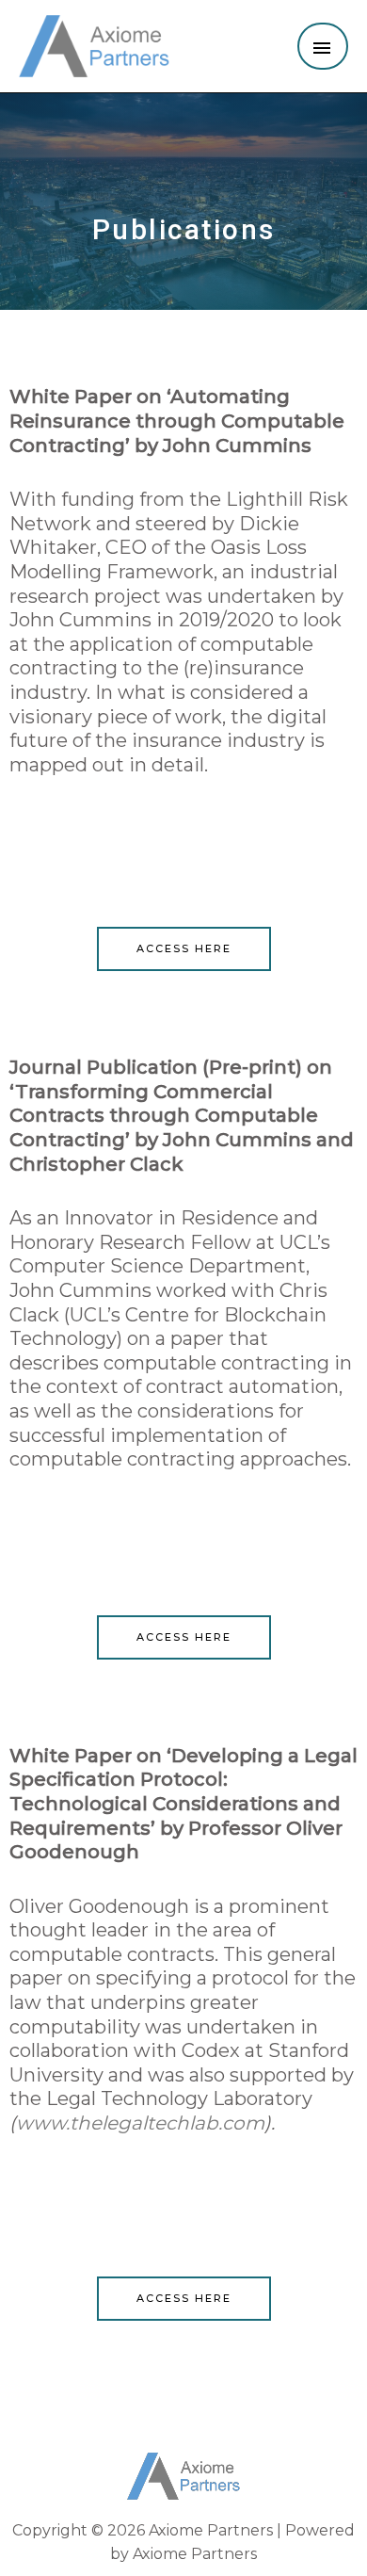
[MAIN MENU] (323, 46)
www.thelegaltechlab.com (140, 2123)
